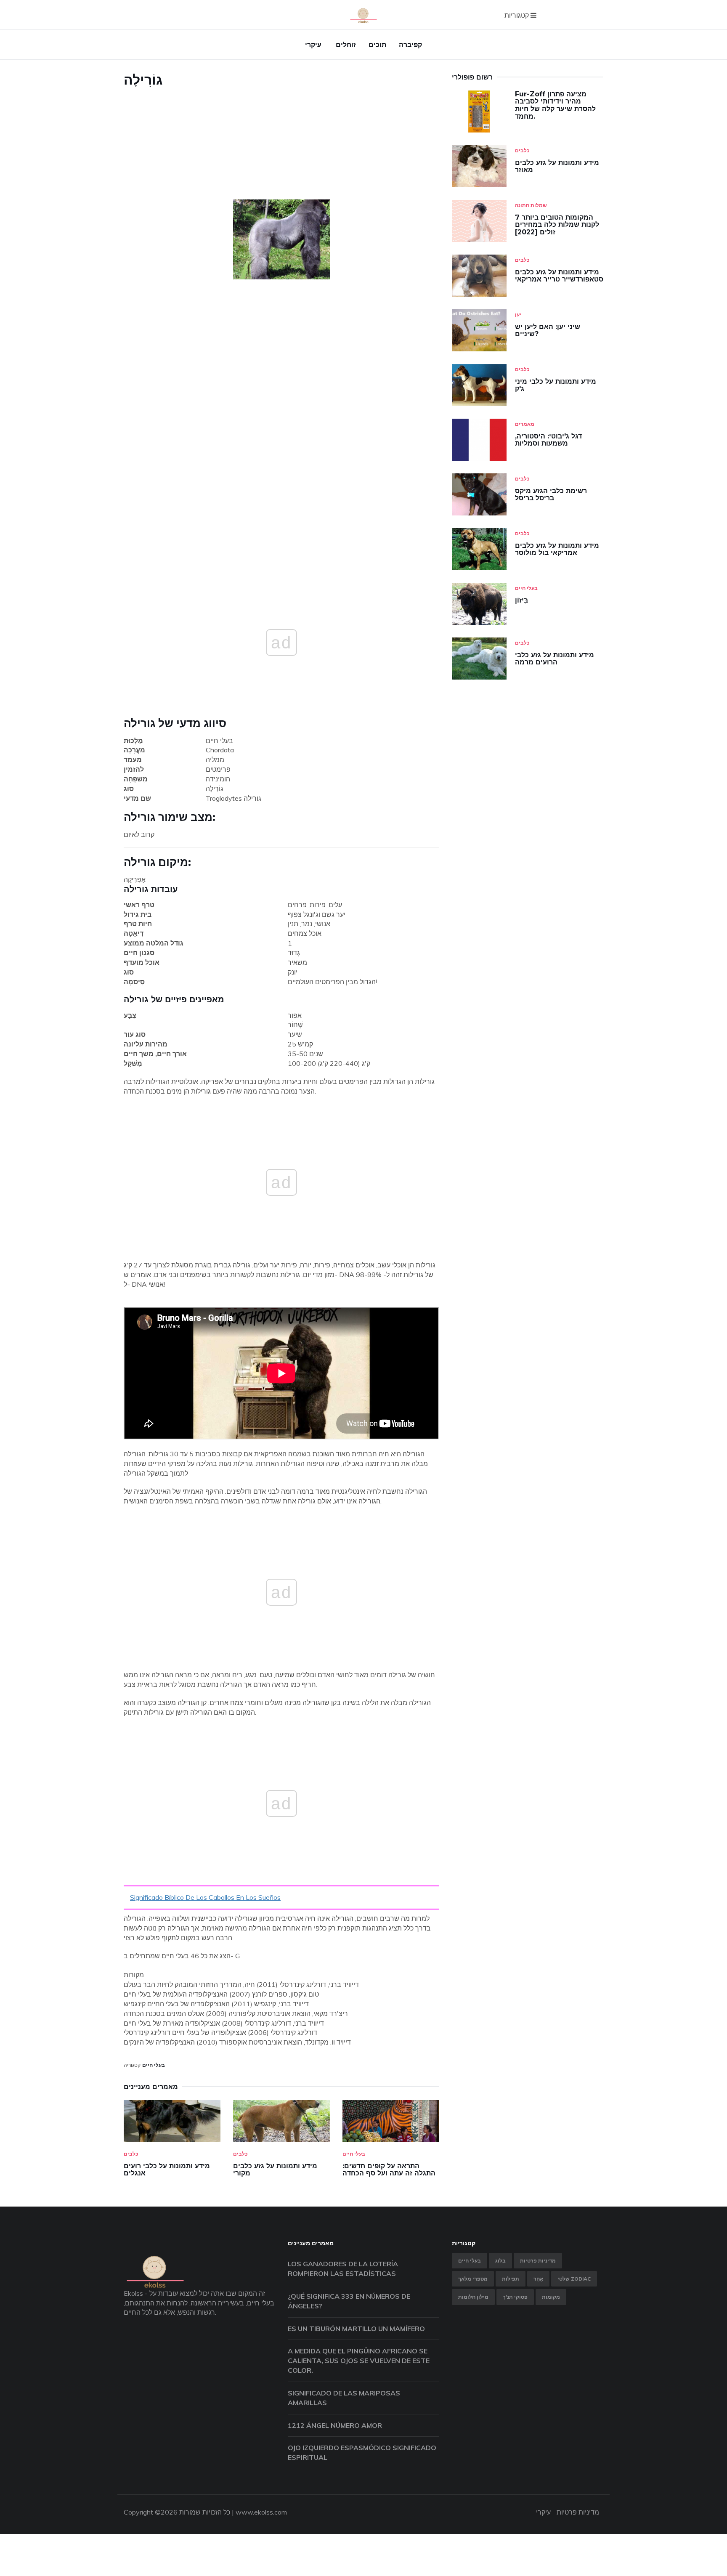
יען (518, 315)
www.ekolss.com (261, 2512)
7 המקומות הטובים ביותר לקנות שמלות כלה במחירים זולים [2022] (557, 225)
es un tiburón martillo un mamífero (356, 2329)
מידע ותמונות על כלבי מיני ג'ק (556, 385)
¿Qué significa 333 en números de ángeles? (349, 2301)
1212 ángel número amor (335, 2425)
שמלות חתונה (531, 205)
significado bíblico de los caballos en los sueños (205, 1897)
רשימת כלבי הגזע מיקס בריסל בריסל (551, 495)
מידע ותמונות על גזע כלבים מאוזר (557, 166)
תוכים (377, 45)
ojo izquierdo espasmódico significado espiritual (362, 2453)
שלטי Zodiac (574, 2279)
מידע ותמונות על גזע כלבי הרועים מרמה (555, 659)
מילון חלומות (473, 2297)
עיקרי (313, 45)
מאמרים (525, 424)
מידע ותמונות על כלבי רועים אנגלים (167, 2170)
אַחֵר (538, 2279)
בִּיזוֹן (521, 600)
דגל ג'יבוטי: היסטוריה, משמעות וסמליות (548, 440)
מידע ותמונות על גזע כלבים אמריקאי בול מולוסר (557, 549)
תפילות (511, 2279)
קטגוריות (517, 15)
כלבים (131, 2154)
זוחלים (346, 45)
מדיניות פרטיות (538, 2261)
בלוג (500, 2261)
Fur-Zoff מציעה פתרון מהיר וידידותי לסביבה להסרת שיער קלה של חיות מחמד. (555, 105)
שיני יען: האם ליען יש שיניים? (548, 331)
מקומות (551, 2297)
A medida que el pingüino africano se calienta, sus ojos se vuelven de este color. (359, 2361)
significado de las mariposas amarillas (344, 2398)
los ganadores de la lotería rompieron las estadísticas (343, 2269)
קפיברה (410, 45)
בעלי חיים (154, 2065)
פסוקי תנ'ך (515, 2297)
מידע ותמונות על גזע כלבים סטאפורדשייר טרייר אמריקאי (559, 276)
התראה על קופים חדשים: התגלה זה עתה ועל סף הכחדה (389, 2170)
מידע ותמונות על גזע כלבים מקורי (275, 2170)
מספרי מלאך (473, 2279)
